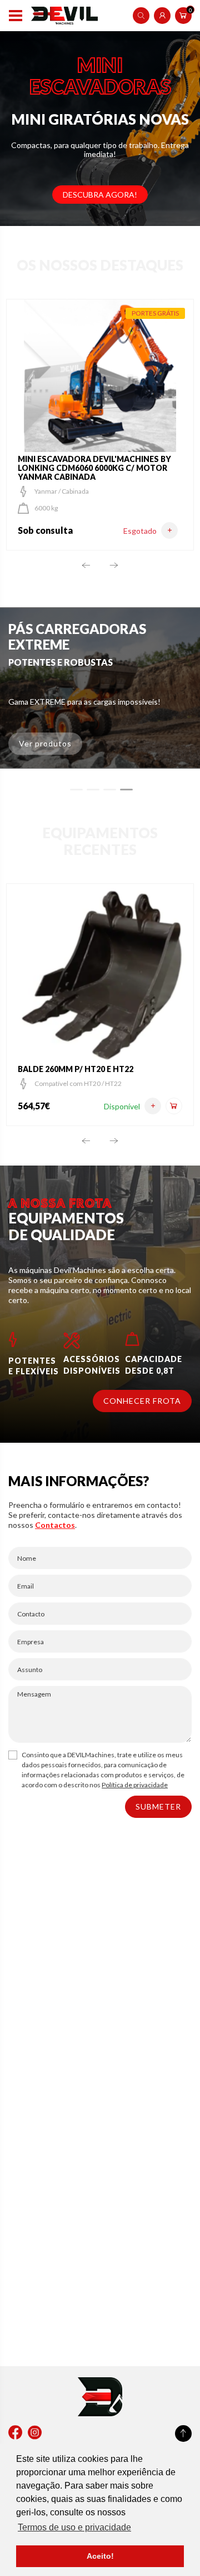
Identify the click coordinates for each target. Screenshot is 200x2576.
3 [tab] (110, 790)
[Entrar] (162, 16)
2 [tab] (93, 790)
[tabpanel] (100, 688)
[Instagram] (35, 2433)
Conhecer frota (142, 1401)
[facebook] (15, 2433)
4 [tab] (126, 790)
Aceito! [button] (100, 2556)
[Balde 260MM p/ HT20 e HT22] (153, 1106)
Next (114, 565)
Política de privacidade (135, 1785)
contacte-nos (71, 1515)
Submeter (158, 1806)
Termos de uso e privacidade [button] (74, 2527)
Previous (86, 565)
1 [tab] (76, 790)
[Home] (64, 16)
